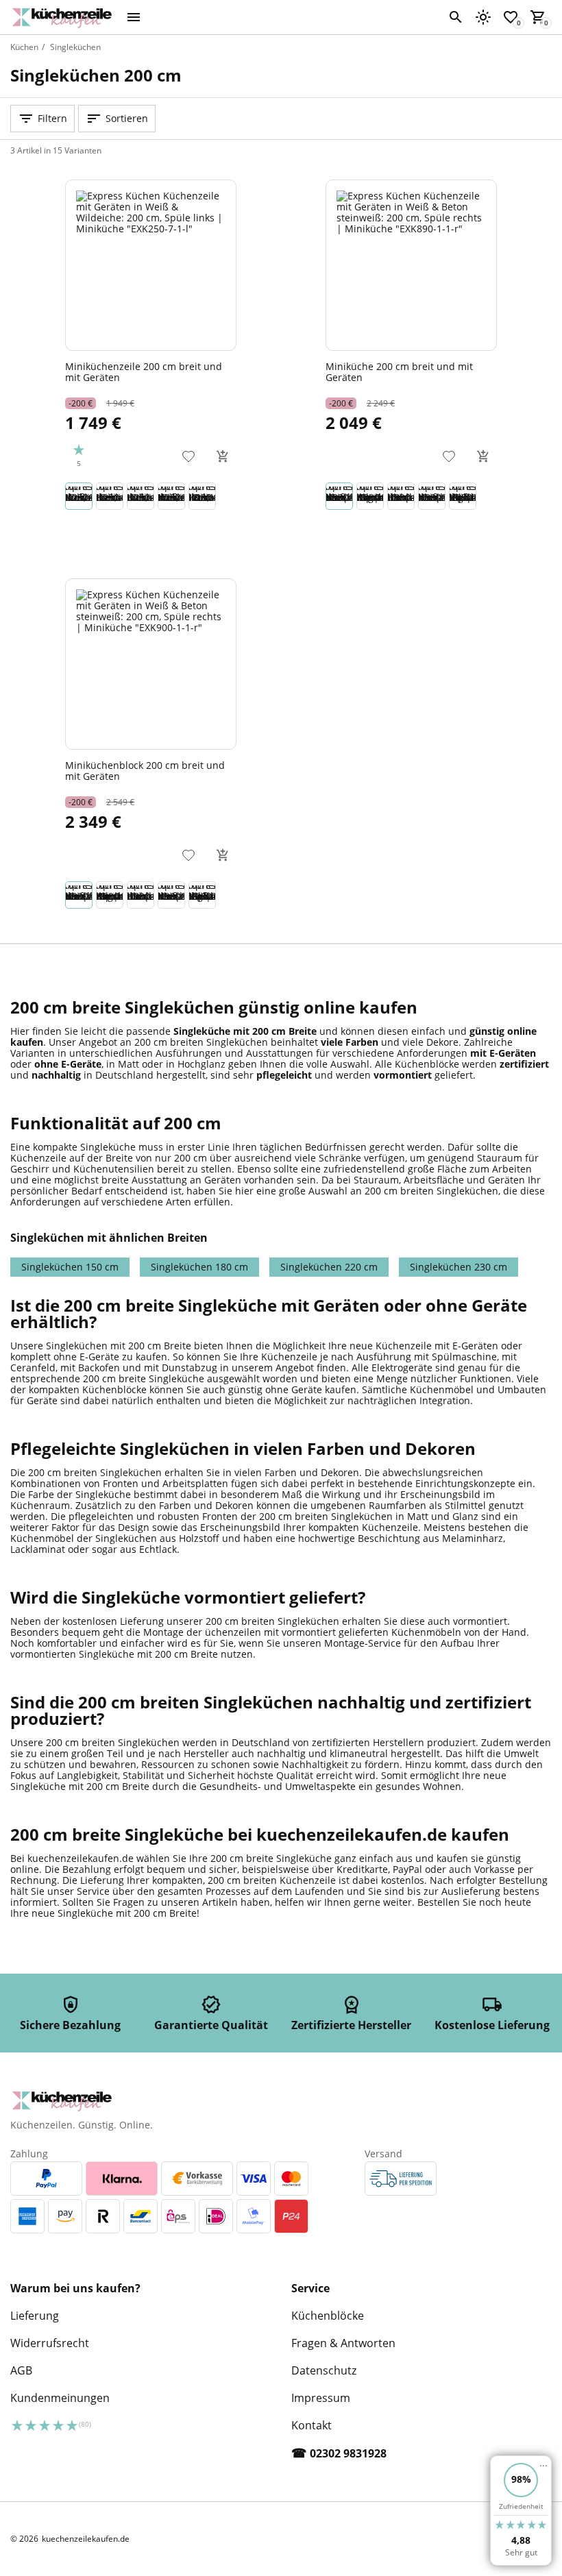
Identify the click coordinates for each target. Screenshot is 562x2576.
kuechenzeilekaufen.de (86, 2539)
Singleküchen (75, 47)
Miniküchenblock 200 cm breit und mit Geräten (145, 770)
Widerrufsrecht (50, 2343)
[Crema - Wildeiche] (110, 496)
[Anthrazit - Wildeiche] (140, 496)
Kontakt (311, 2425)
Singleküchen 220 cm (329, 1267)
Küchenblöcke (328, 2316)
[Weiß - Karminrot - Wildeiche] (171, 496)
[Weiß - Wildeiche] (79, 496)
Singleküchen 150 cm (70, 1267)
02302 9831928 (348, 2453)
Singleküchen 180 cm (199, 1267)
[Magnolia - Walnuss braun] (370, 496)
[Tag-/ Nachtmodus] (483, 17)
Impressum (321, 2398)
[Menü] (134, 17)
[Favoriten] (188, 456)
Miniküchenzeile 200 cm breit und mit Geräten (144, 371)
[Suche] (456, 17)
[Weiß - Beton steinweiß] (339, 496)
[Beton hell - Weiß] (202, 496)
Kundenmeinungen (60, 2398)
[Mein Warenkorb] (538, 17)
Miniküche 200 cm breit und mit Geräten (399, 371)
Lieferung (35, 2316)
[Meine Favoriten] (511, 17)
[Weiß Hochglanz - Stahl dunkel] (463, 496)
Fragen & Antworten (343, 2343)
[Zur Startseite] (65, 17)
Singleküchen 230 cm (459, 1267)
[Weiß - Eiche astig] (432, 496)
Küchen (24, 47)
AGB (21, 2370)
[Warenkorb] (223, 456)
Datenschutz (324, 2370)
